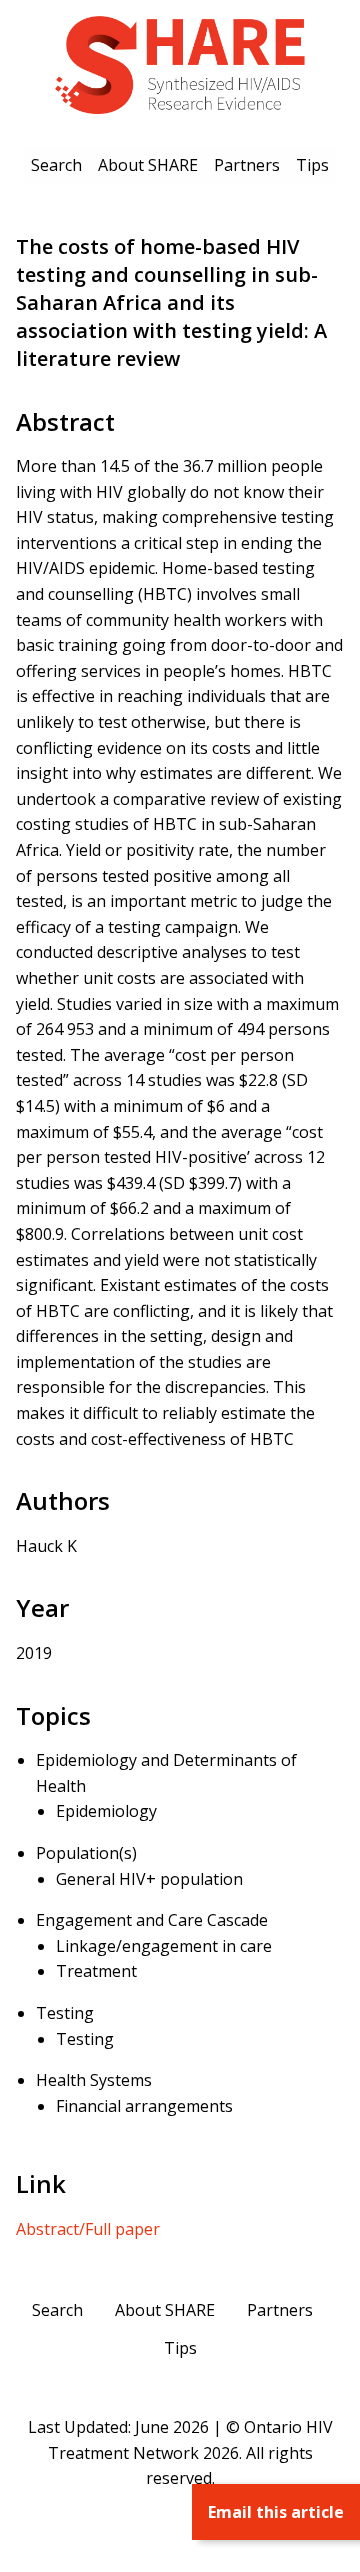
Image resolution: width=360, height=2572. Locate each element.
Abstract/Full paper (88, 2229)
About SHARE (148, 165)
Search (56, 165)
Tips (312, 165)
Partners (247, 165)
